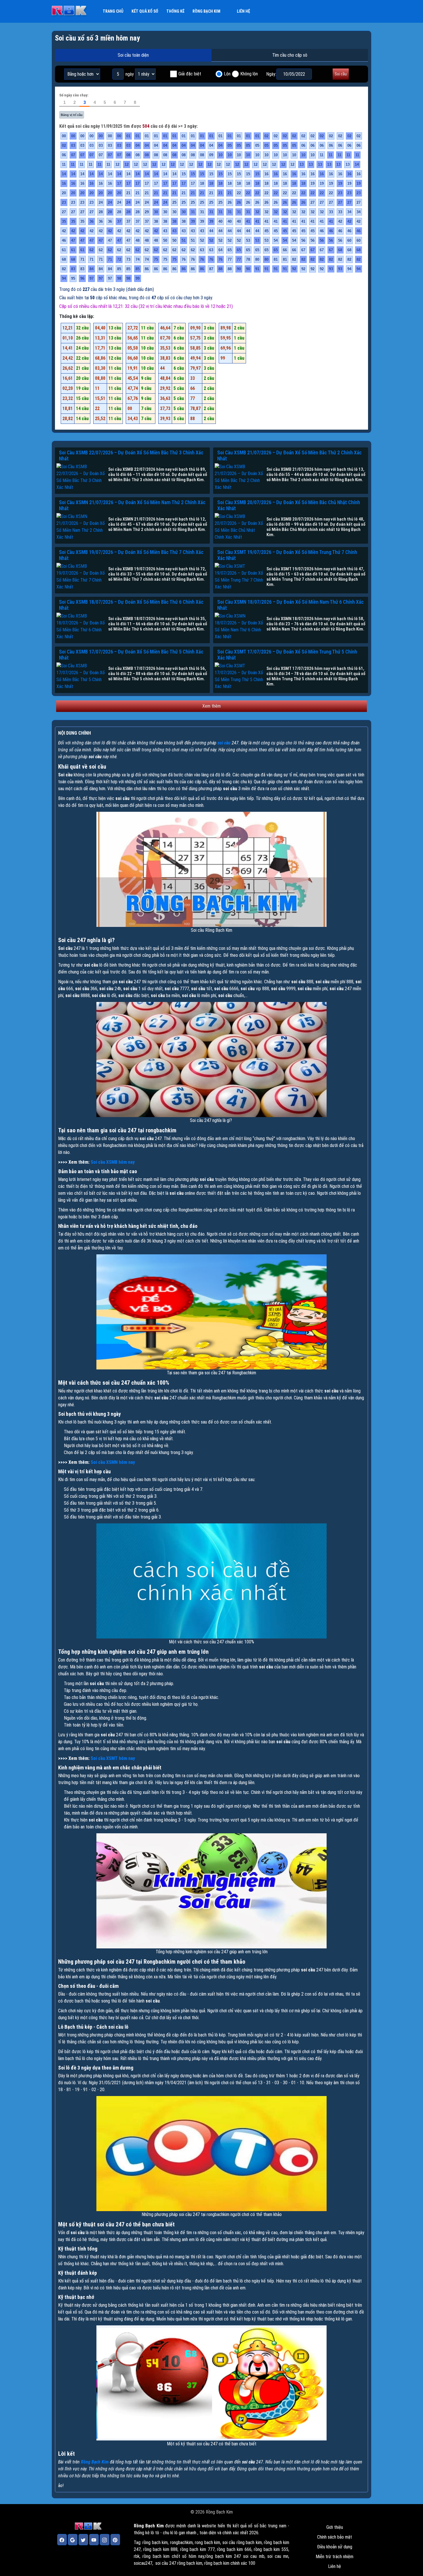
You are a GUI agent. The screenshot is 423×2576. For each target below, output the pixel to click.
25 (174, 202)
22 (239, 193)
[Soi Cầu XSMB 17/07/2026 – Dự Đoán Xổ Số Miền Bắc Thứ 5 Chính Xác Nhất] (81, 676)
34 (349, 212)
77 (230, 259)
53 (248, 240)
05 (230, 145)
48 (138, 240)
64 (220, 250)
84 (92, 269)
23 (340, 193)
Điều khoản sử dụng (335, 2547)
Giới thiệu (335, 2527)
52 (202, 240)
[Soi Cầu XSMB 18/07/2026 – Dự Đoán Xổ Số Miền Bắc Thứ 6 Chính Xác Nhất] (81, 626)
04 (138, 145)
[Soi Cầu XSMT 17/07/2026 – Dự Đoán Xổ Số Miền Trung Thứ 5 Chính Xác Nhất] (239, 676)
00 (64, 136)
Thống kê (175, 11)
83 (73, 269)
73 (128, 259)
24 (101, 202)
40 (220, 221)
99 (138, 278)
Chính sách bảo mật (335, 2537)
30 (156, 212)
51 (184, 240)
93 (331, 269)
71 (82, 259)
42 (340, 221)
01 (128, 136)
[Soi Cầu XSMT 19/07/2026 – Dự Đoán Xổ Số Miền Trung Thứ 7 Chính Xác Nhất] (239, 577)
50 (165, 240)
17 (119, 183)
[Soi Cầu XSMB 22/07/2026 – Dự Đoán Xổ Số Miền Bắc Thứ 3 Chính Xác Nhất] (81, 477)
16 (266, 174)
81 (276, 259)
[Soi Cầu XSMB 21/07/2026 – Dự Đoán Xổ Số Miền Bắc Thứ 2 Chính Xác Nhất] (239, 477)
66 (285, 250)
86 (147, 269)
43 (165, 231)
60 (349, 240)
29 (147, 212)
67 (303, 250)
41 (248, 221)
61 (64, 250)
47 (73, 240)
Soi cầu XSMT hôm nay (113, 1758)
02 (266, 136)
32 (257, 212)
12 (117, 164)
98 (119, 278)
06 (303, 145)
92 (294, 269)
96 (82, 278)
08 (128, 155)
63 (202, 250)
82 (294, 259)
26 (230, 202)
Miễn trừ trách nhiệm (335, 2557)
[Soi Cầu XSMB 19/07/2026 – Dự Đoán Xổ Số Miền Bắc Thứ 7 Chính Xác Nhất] (81, 577)
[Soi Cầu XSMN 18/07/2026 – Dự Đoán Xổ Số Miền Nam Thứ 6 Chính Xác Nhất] (239, 626)
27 (313, 202)
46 (322, 231)
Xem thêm (211, 706)
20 (64, 193)
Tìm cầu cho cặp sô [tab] (290, 55)
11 (322, 155)
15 (184, 174)
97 (92, 278)
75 (156, 259)
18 (202, 183)
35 (64, 221)
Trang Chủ (113, 11)
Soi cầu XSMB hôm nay (113, 1162)
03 (73, 145)
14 (357, 164)
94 (349, 269)
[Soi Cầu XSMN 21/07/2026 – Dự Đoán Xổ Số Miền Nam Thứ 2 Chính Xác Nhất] (81, 527)
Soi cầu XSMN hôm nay (113, 1462)
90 (239, 269)
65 (230, 250)
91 (257, 269)
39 (193, 221)
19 (313, 183)
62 (92, 250)
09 (211, 155)
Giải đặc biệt (190, 74)
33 (331, 212)
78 (248, 259)
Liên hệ (243, 11)
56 (303, 240)
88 (220, 269)
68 (340, 250)
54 (276, 240)
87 (211, 269)
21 (128, 193)
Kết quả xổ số (145, 11)
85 (119, 269)
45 (266, 231)
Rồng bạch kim (206, 11)
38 (156, 221)
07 (73, 155)
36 (92, 221)
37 (119, 221)
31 (193, 212)
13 (302, 164)
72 (119, 259)
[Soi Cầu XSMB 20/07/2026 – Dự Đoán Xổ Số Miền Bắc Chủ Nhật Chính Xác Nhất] (239, 527)
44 (211, 231)
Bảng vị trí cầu (72, 115)
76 (184, 259)
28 (101, 212)
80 (257, 259)
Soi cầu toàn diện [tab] (133, 55)
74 (138, 259)
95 (73, 278)
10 (220, 155)
